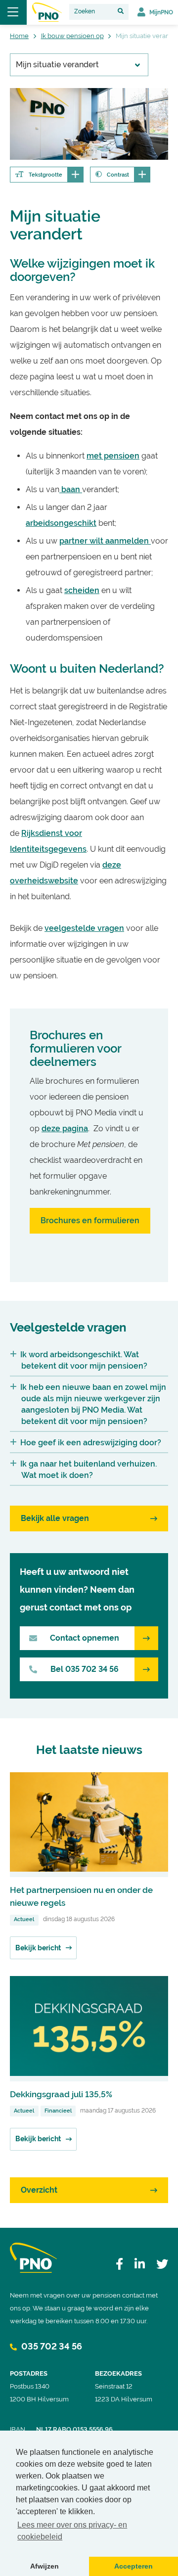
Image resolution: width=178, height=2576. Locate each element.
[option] (89, 124)
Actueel (24, 1919)
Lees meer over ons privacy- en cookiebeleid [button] (72, 2531)
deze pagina (65, 1128)
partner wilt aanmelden (105, 541)
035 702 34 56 (51, 2346)
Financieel (58, 2111)
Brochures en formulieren (90, 1220)
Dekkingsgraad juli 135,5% (61, 2094)
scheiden (82, 590)
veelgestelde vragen (84, 928)
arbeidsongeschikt (61, 523)
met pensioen (113, 456)
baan (71, 489)
